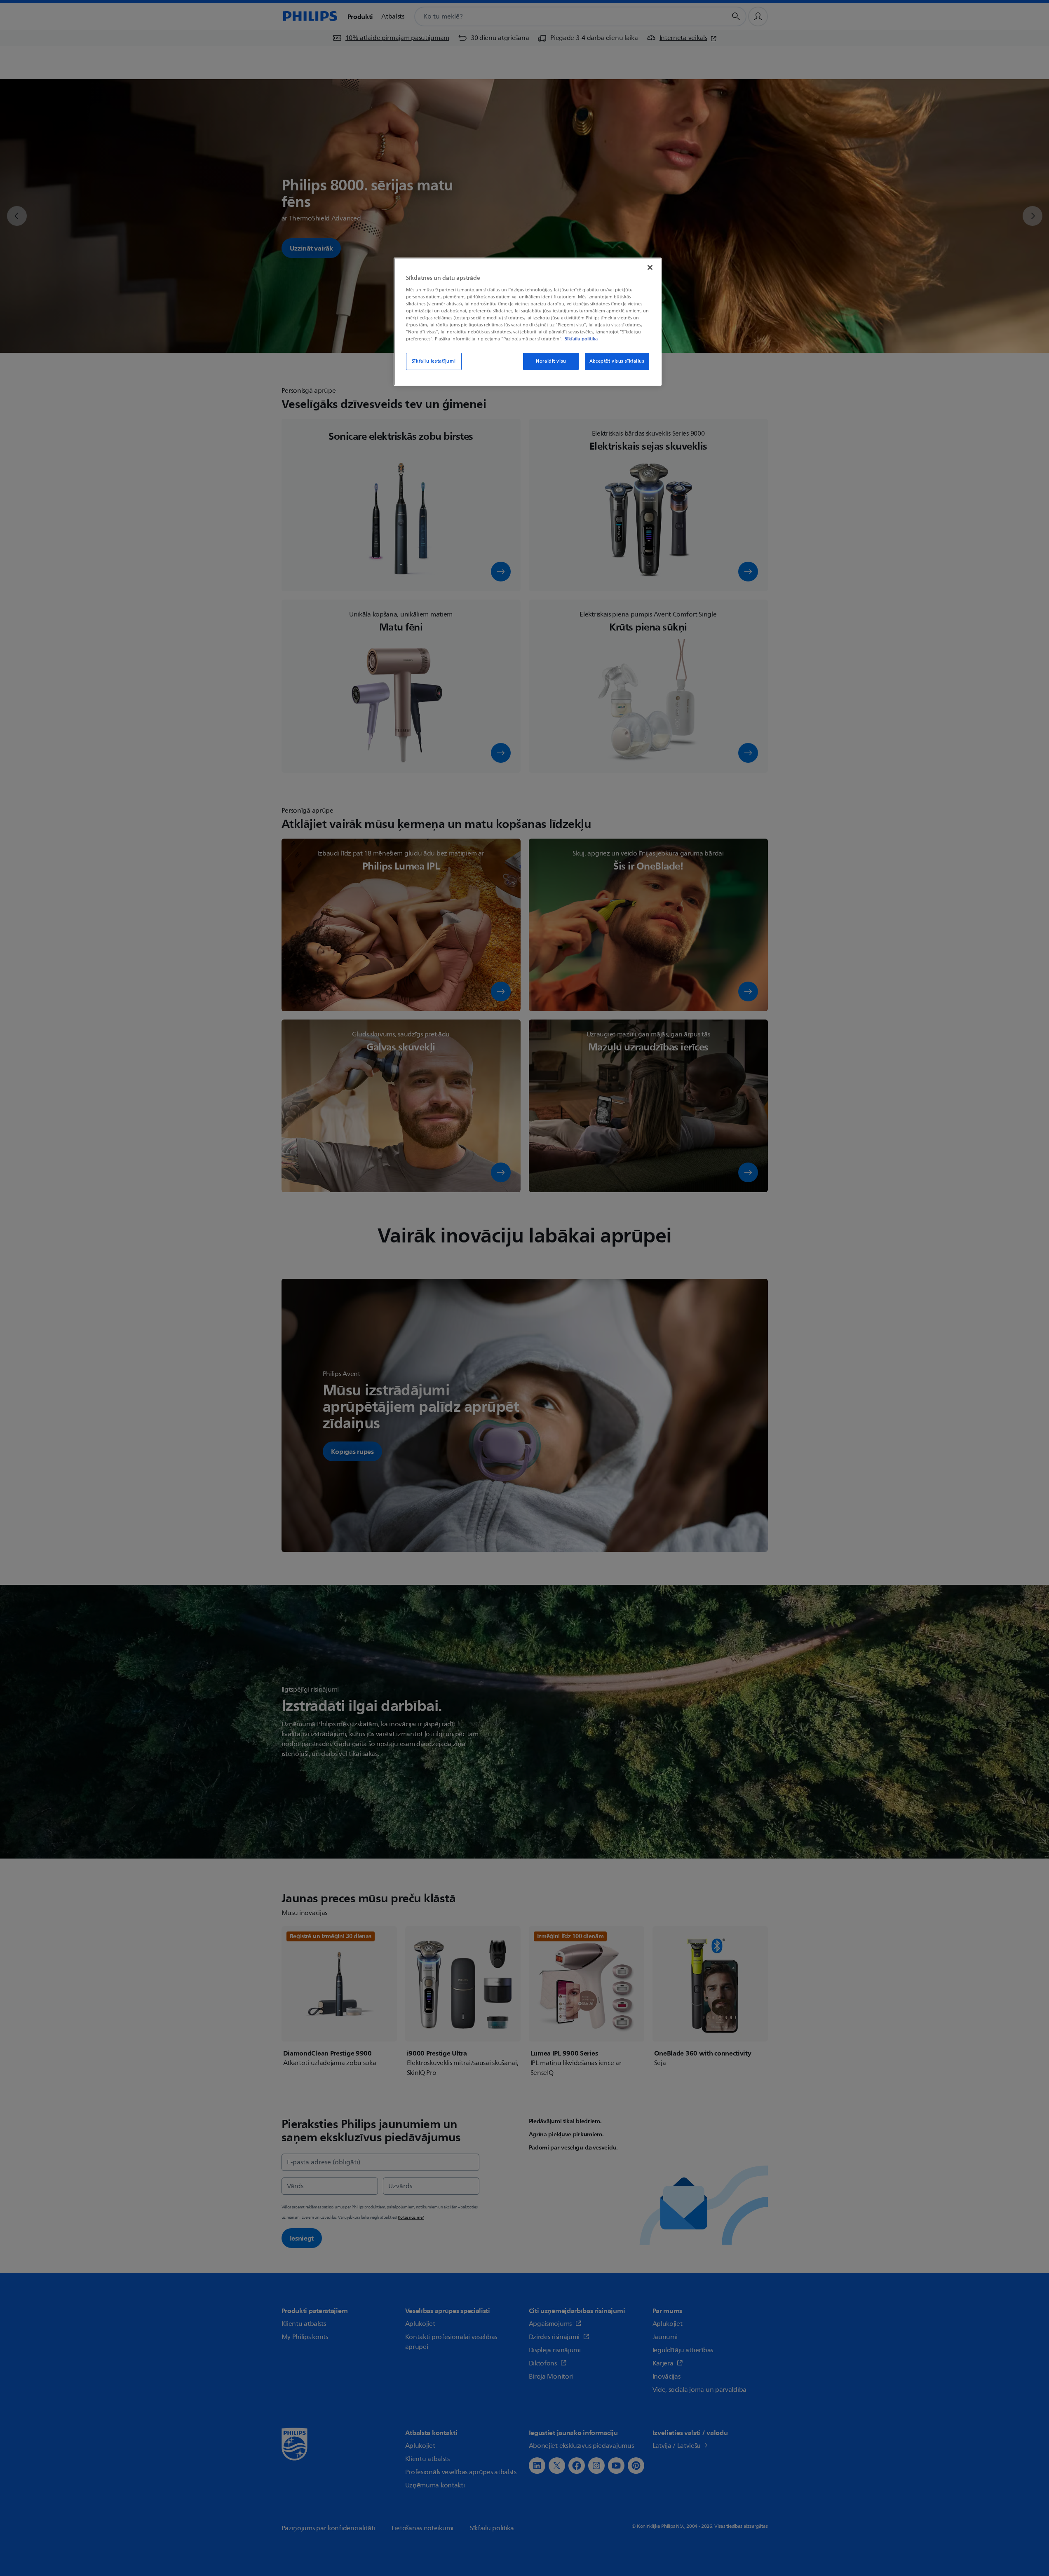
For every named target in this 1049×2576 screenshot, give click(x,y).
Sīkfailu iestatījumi (434, 361)
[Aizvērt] (650, 267)
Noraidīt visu (551, 361)
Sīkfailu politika (581, 339)
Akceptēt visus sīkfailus (617, 361)
